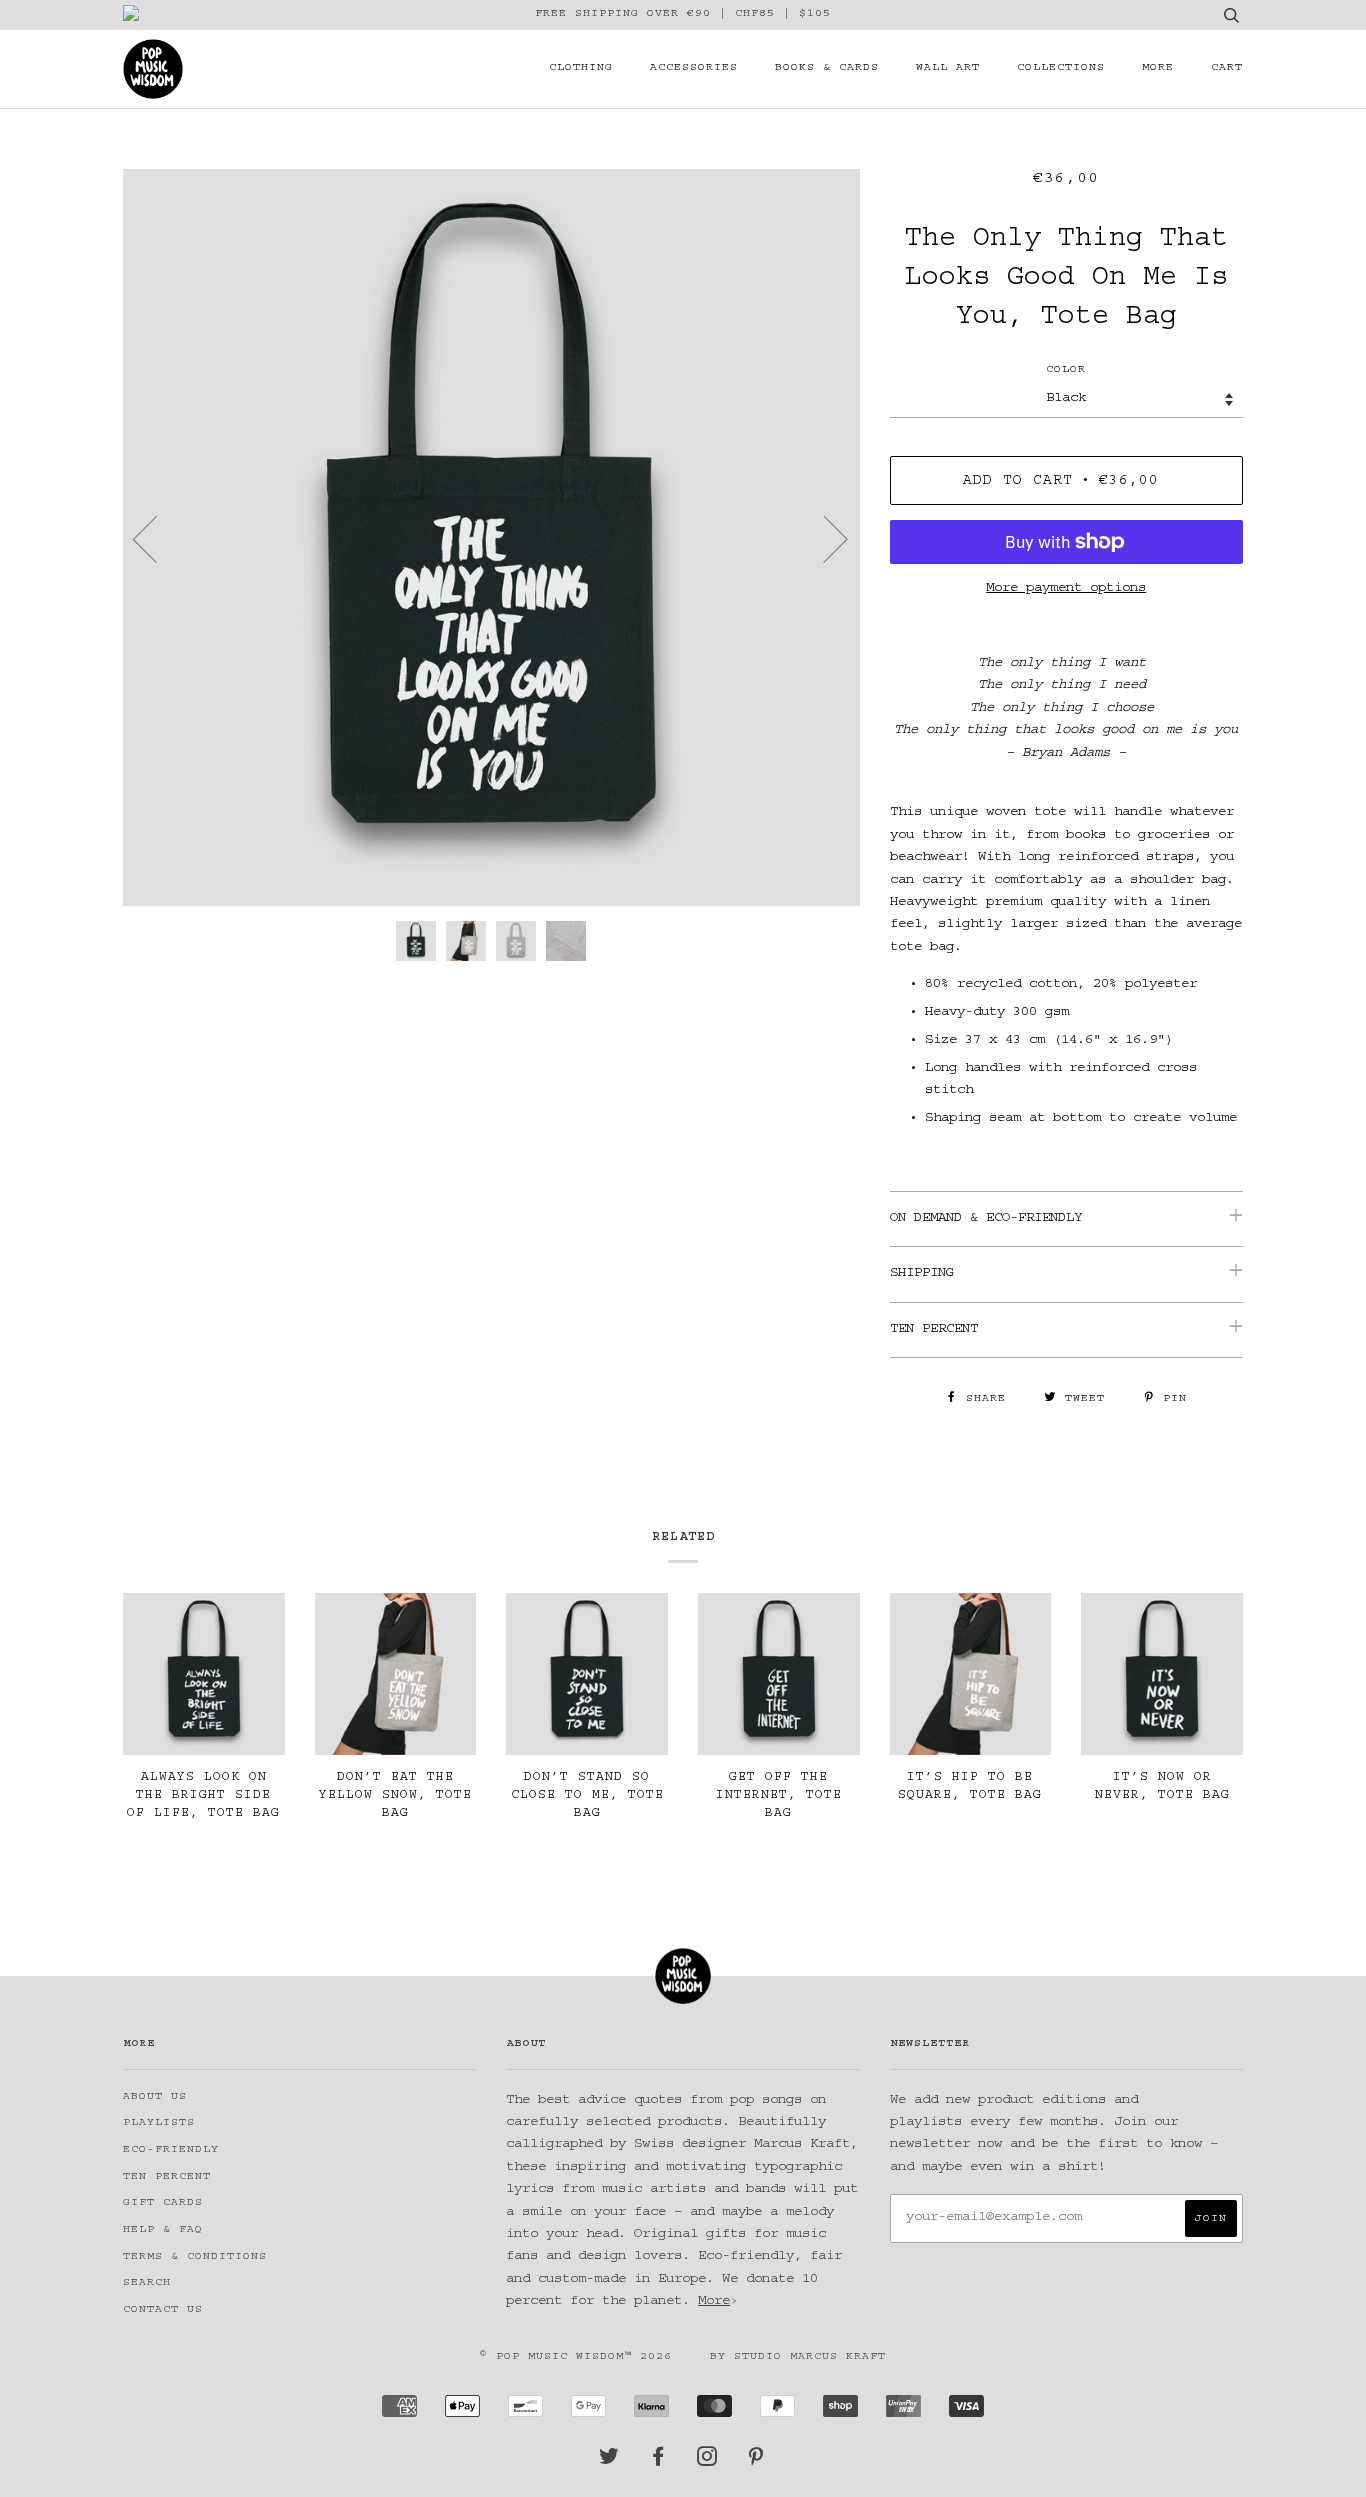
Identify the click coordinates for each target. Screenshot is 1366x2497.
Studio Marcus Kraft (810, 2357)
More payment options (1066, 589)
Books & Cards (827, 68)
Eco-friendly (171, 2150)
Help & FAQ (163, 2230)
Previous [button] (157, 538)
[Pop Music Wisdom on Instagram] (707, 2462)
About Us (155, 2097)
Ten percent (167, 2177)
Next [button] (823, 538)
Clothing (581, 68)
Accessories (694, 68)
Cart (1227, 68)
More (1158, 68)
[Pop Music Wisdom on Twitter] (609, 2462)
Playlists (159, 2123)
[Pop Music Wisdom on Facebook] (658, 2462)
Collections (1061, 68)
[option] (491, 537)
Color (1066, 370)
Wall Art (948, 68)
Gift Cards (163, 2203)
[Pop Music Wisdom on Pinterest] (756, 2462)
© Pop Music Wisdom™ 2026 (576, 2357)
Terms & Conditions (195, 2257)
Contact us (163, 2310)
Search (147, 2283)
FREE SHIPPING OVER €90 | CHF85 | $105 (683, 14)
